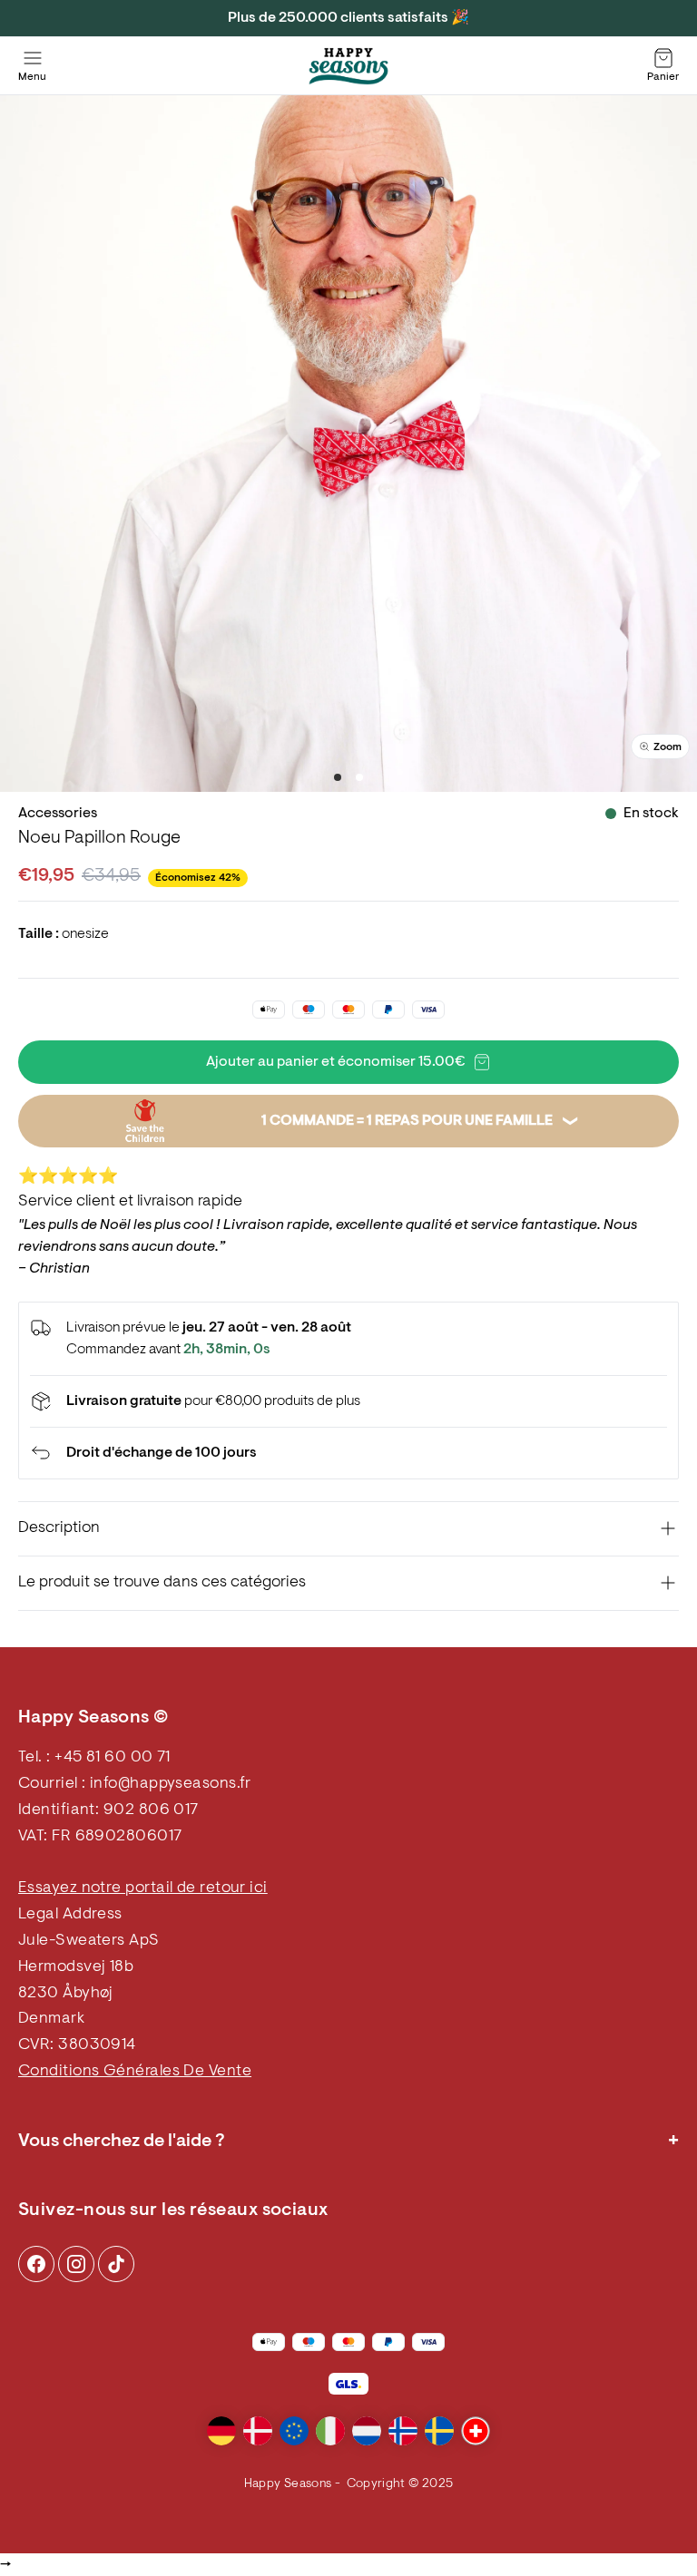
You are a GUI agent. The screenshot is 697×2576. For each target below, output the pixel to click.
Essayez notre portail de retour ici (143, 1888)
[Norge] (403, 2431)
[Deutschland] (221, 2431)
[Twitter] (116, 2264)
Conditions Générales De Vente (135, 2072)
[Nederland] (367, 2431)
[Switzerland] (476, 2431)
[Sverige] (439, 2431)
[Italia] (330, 2431)
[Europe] (294, 2431)
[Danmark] (258, 2431)
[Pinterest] (76, 2264)
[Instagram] (36, 2264)
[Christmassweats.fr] (348, 66)
